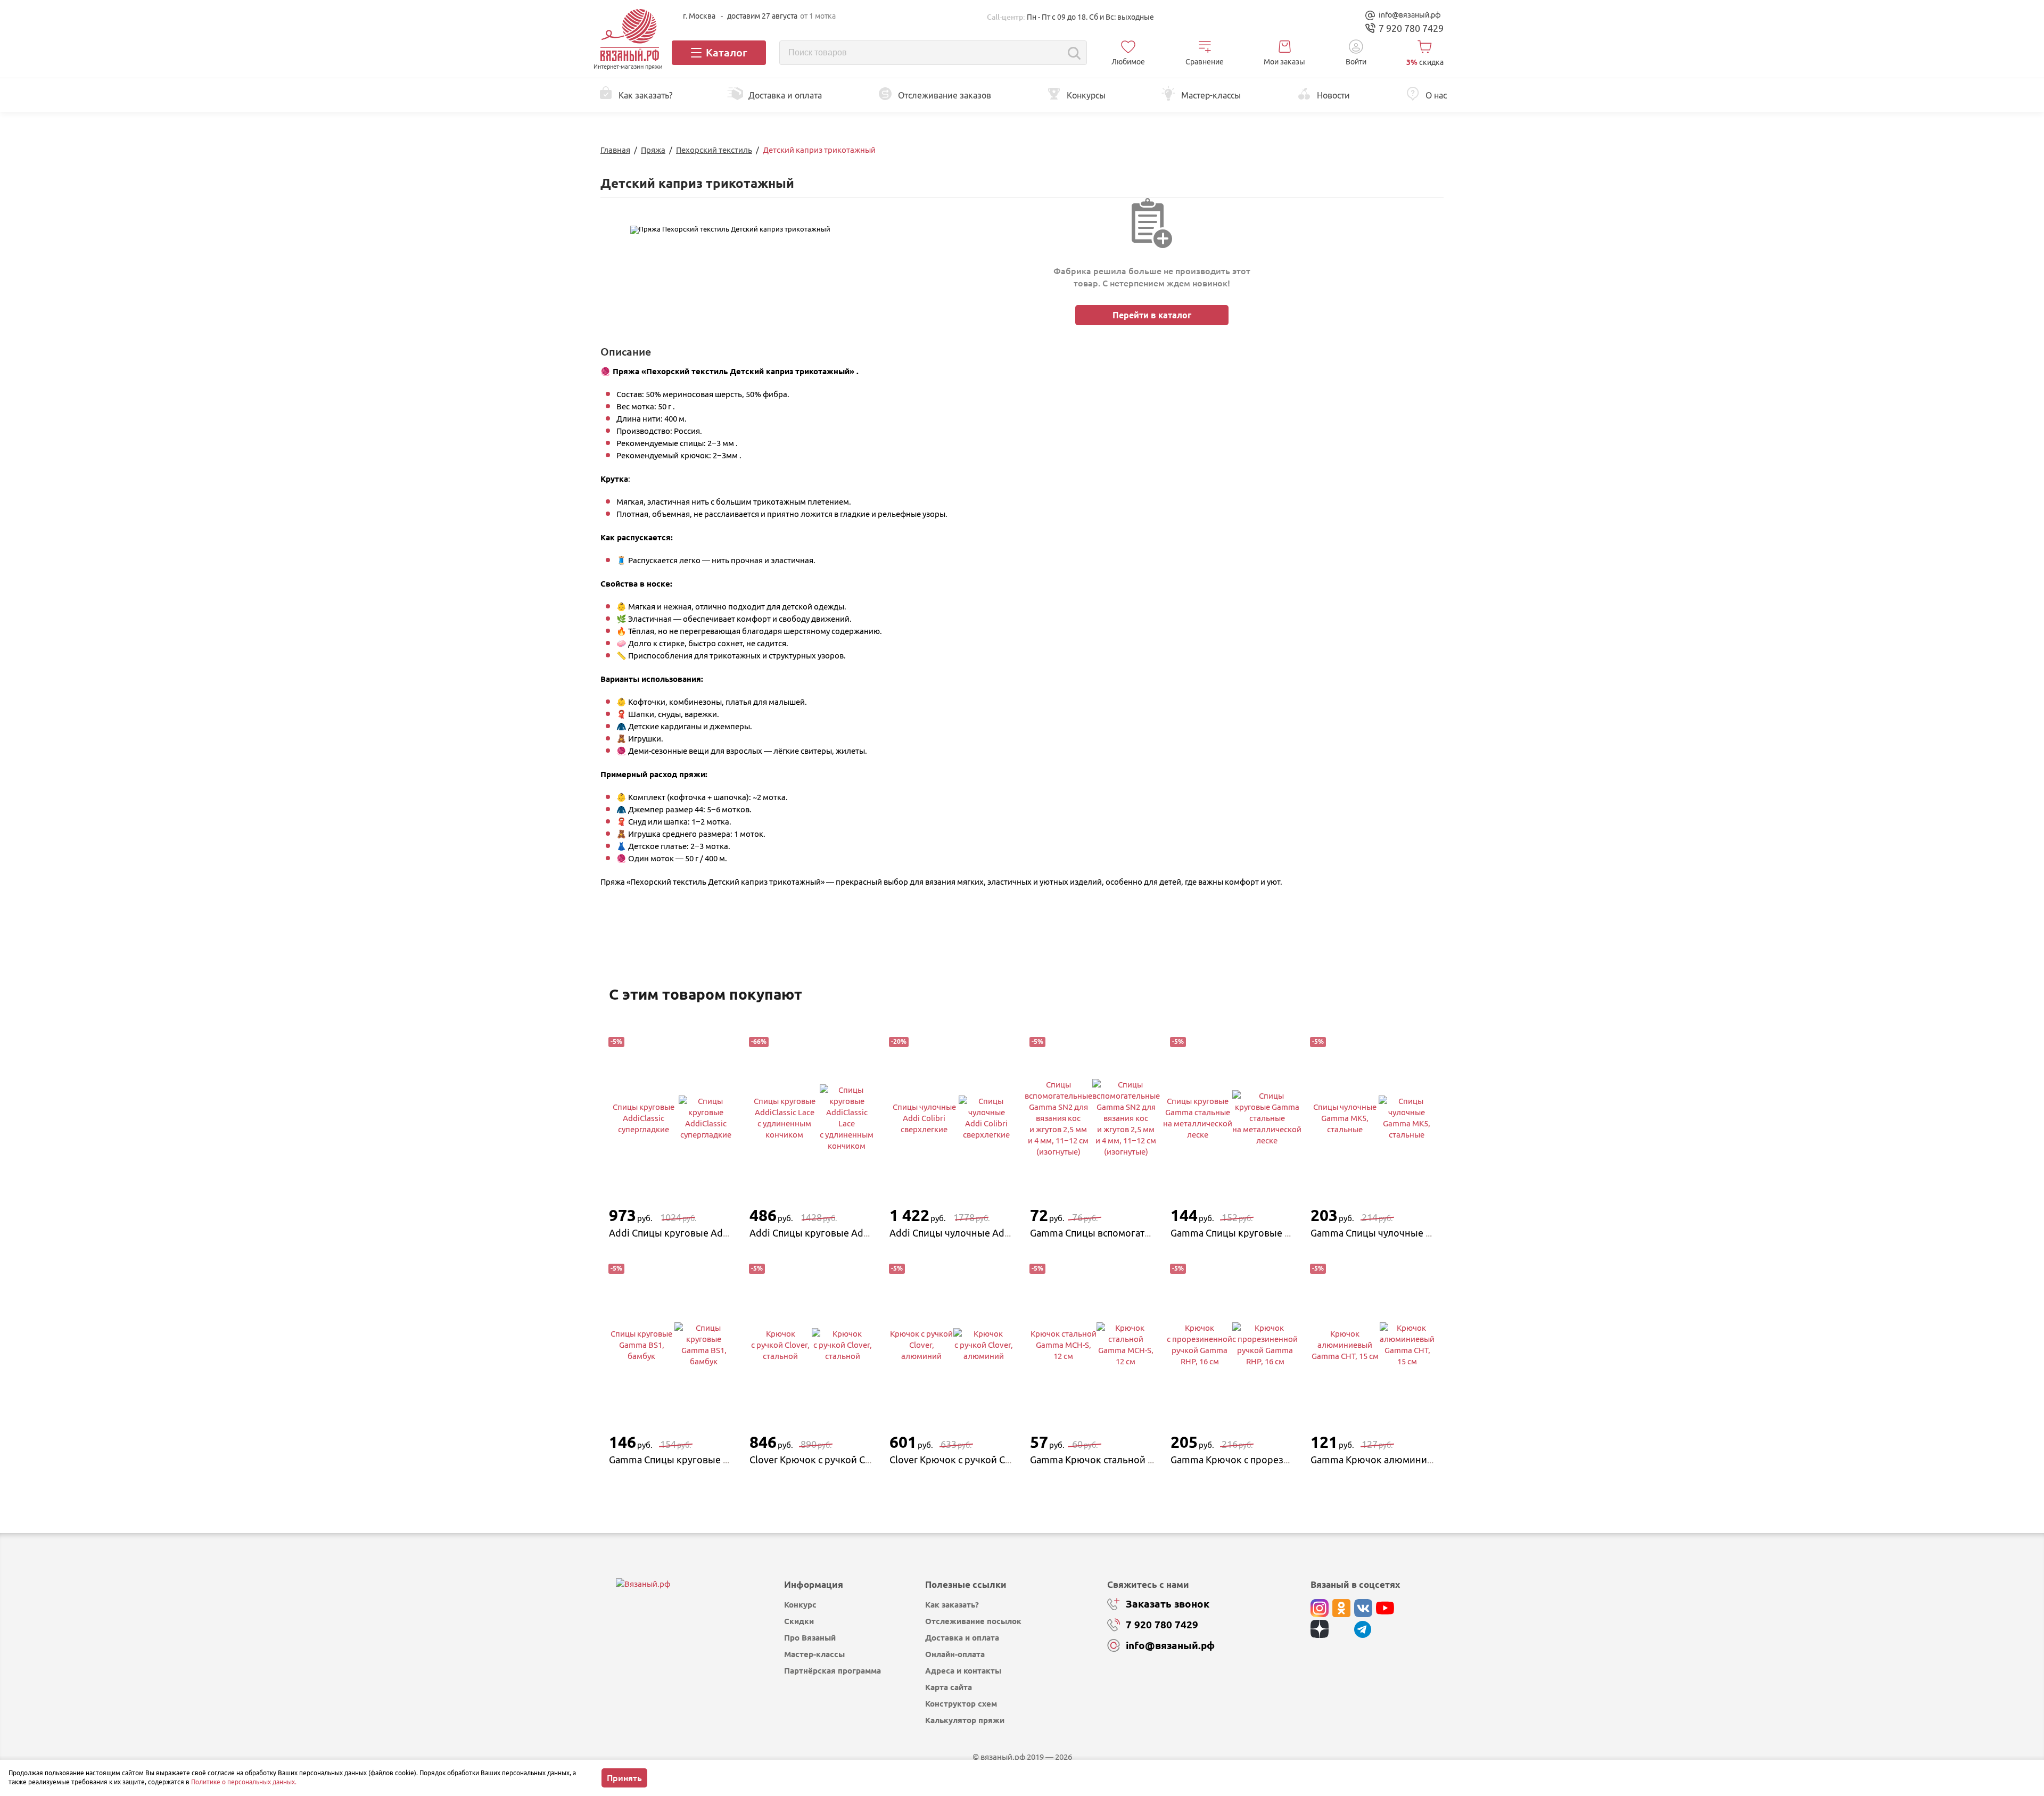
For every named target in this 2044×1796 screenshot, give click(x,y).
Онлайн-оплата (955, 1654)
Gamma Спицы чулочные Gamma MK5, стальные (1419, 1233)
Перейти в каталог (1152, 315)
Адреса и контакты (963, 1671)
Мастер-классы (814, 1654)
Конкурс (800, 1605)
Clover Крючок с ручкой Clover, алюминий (985, 1460)
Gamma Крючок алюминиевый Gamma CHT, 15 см (1422, 1460)
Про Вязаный (810, 1638)
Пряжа (653, 150)
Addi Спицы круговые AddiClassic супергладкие (717, 1233)
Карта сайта (949, 1687)
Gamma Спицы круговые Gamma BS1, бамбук (711, 1460)
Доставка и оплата (962, 1638)
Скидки (799, 1621)
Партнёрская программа (833, 1671)
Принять (624, 1778)
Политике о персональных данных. (244, 1782)
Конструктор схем (961, 1704)
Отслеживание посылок (973, 1621)
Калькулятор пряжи (965, 1720)
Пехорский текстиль (714, 150)
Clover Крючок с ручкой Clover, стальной (841, 1460)
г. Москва (699, 16)
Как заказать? (952, 1605)
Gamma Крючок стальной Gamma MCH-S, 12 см (1135, 1460)
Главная (615, 150)
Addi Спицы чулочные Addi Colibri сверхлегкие (997, 1233)
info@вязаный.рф (1410, 15)
